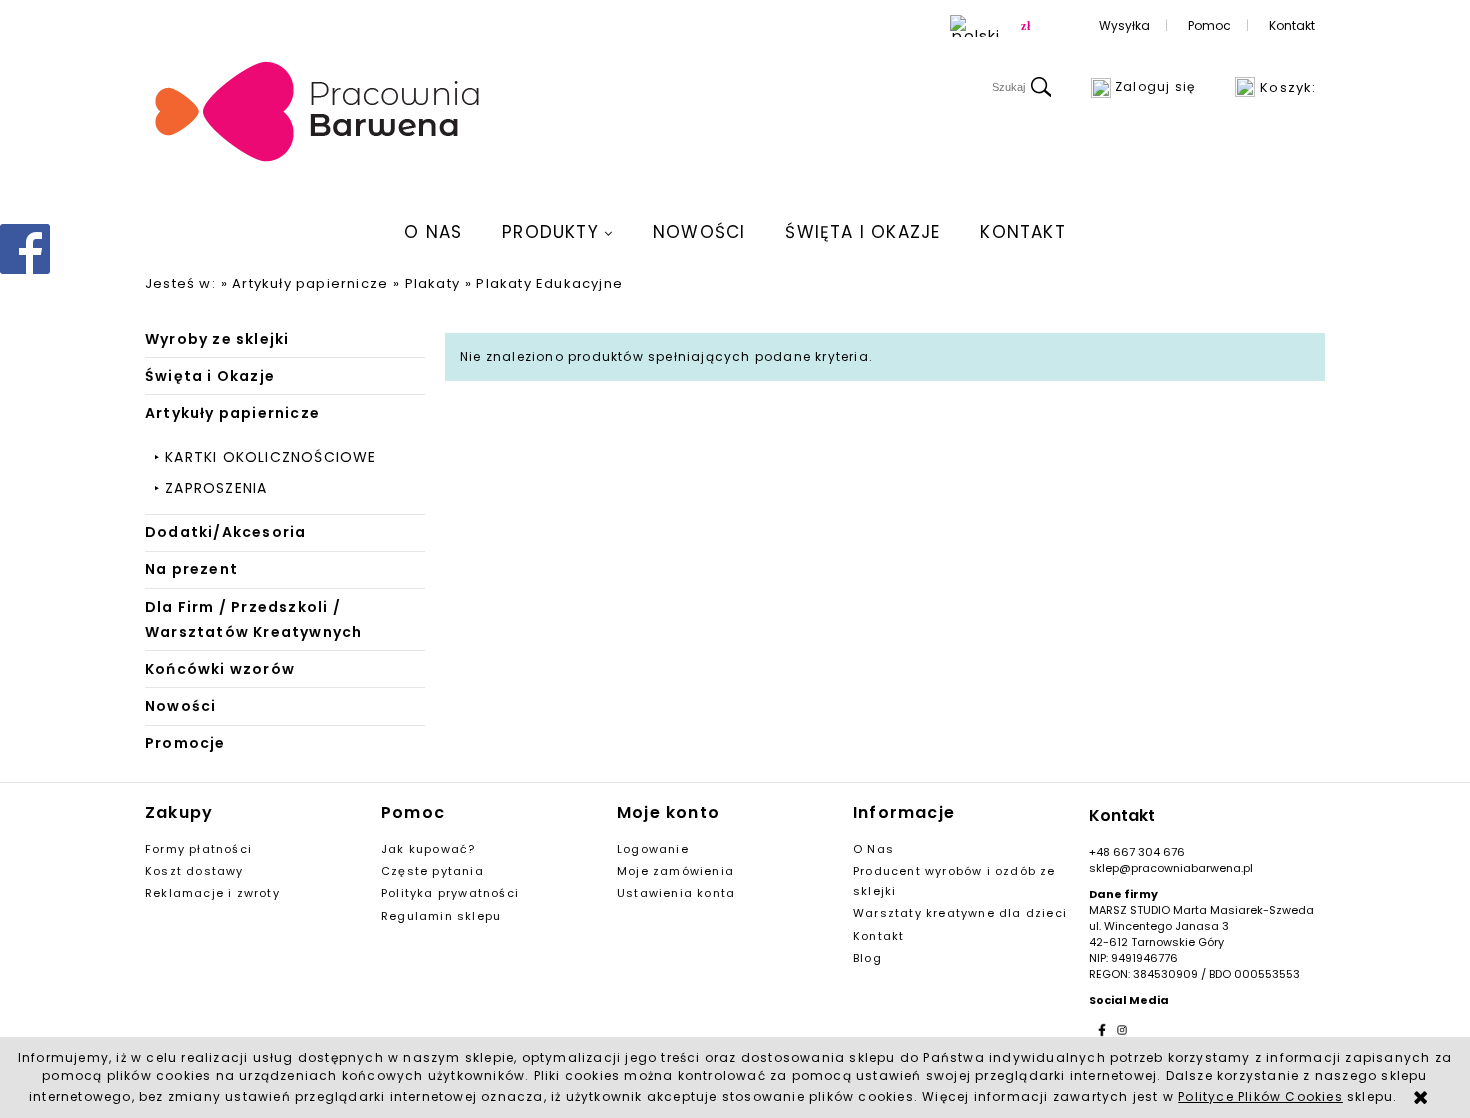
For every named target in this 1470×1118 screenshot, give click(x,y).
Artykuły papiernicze (232, 413)
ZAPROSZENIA (216, 488)
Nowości (180, 706)
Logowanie (653, 849)
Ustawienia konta (676, 893)
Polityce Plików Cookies (1260, 1096)
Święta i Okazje (210, 376)
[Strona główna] (318, 113)
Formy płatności (198, 849)
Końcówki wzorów (220, 669)
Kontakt (1292, 25)
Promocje (185, 743)
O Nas (873, 849)
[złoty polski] (1026, 26)
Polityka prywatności (450, 893)
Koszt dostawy (194, 871)
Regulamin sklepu (441, 916)
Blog (867, 958)
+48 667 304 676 (1137, 852)
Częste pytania (432, 871)
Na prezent (191, 569)
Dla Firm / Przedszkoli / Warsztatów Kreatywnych (253, 619)
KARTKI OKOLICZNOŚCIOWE (270, 457)
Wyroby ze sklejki (217, 339)
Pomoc (1209, 25)
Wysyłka (1124, 25)
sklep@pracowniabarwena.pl (1171, 868)
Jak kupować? (428, 849)
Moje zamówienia (675, 871)
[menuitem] (433, 232)
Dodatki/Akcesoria (225, 532)
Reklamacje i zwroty (212, 893)
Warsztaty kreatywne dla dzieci (960, 913)
